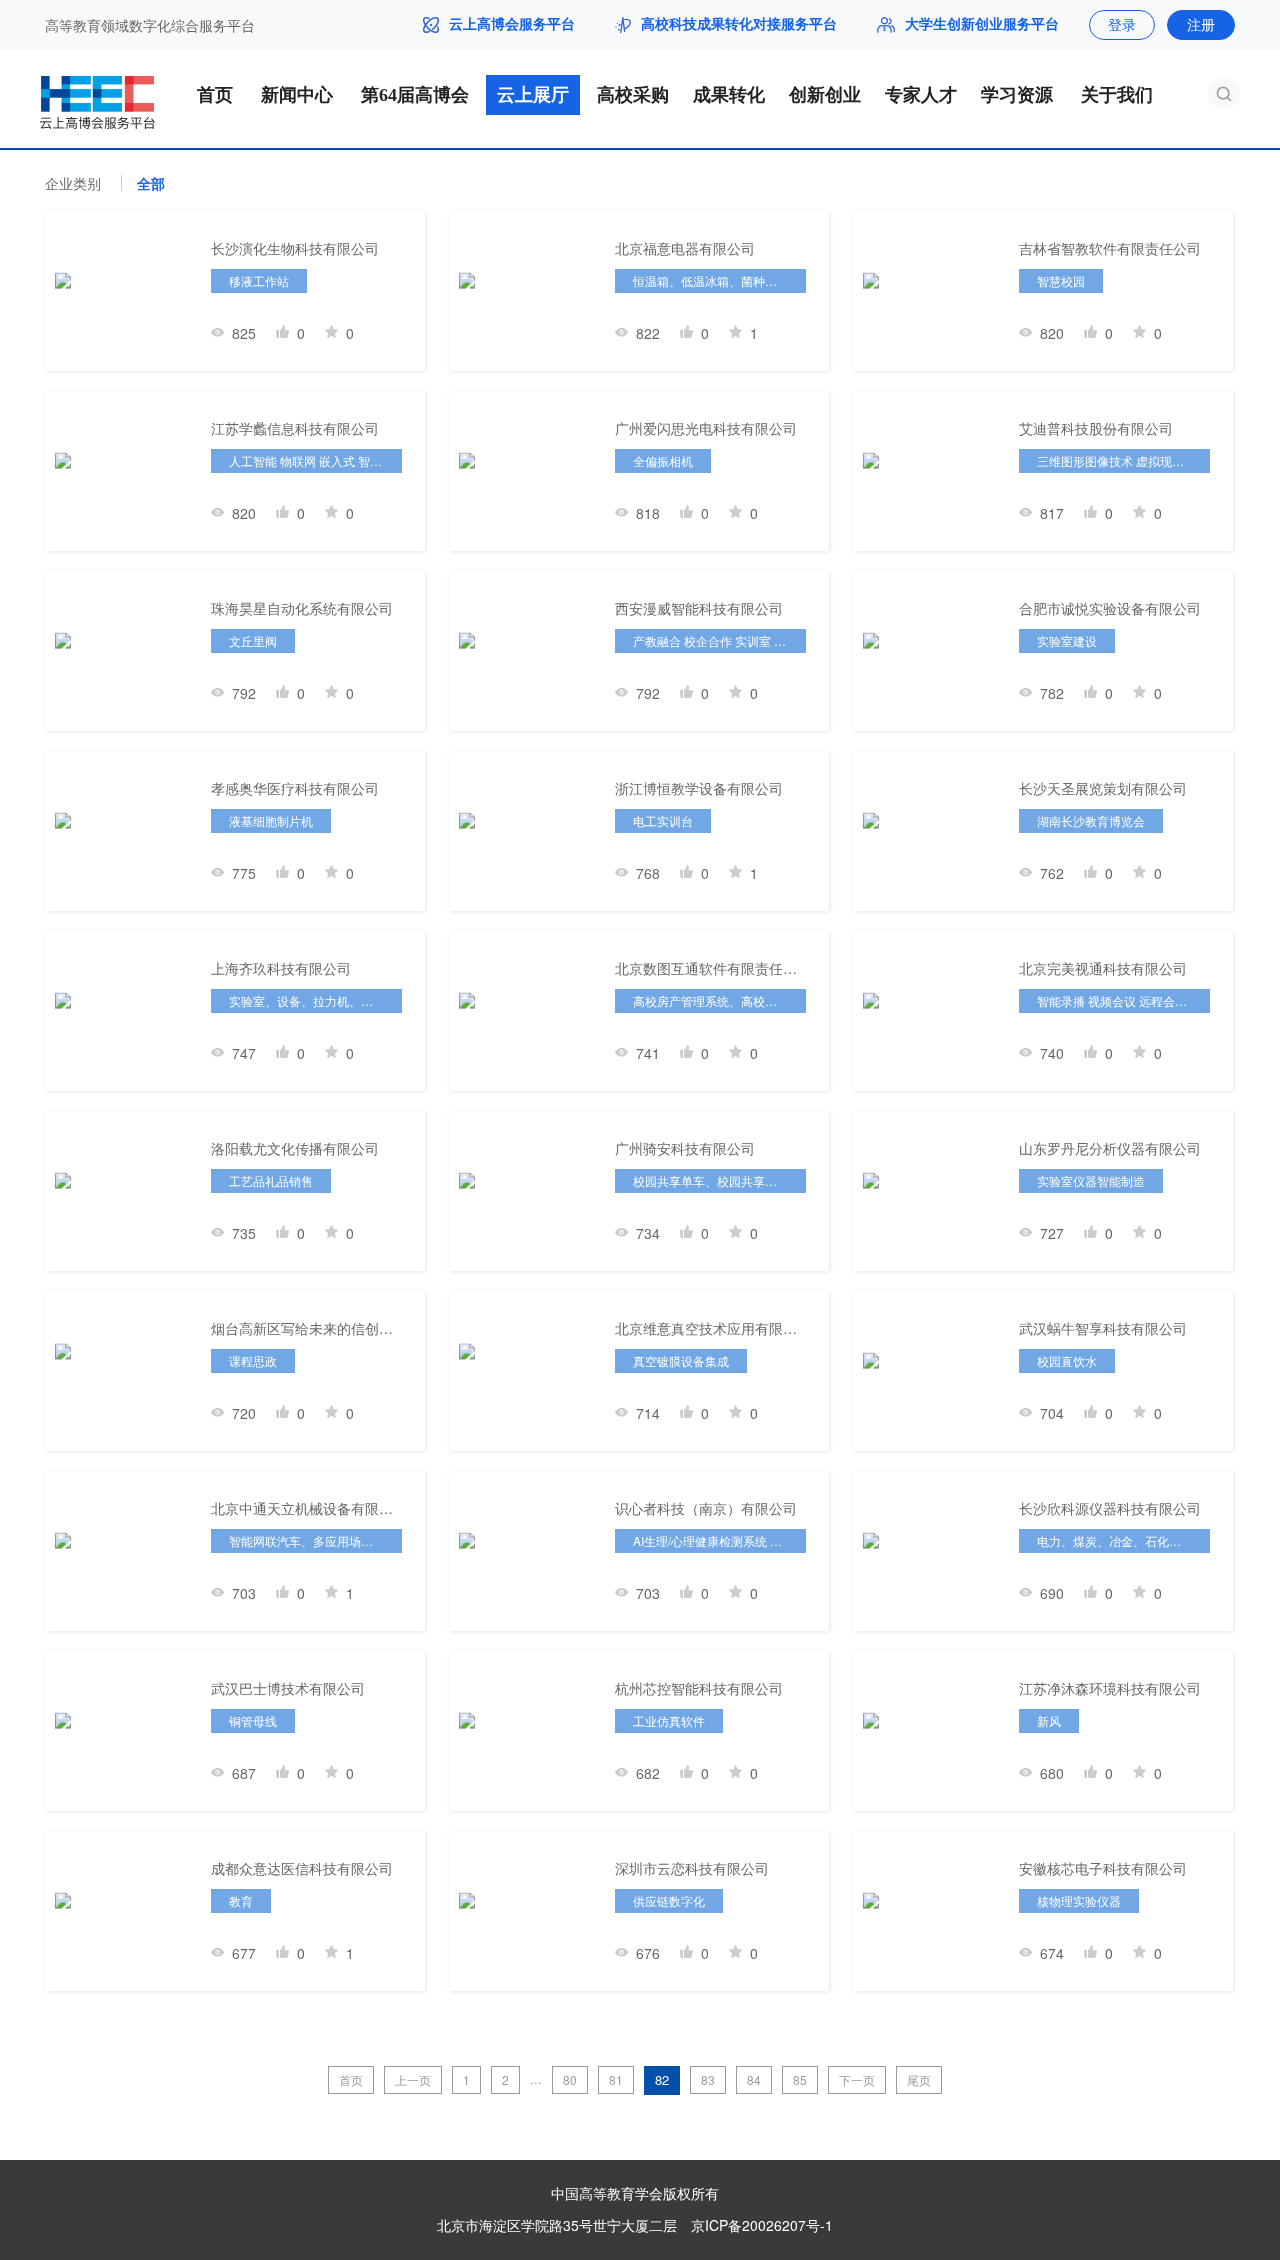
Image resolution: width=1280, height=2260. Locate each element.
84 (754, 2079)
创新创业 (825, 95)
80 (570, 2079)
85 (800, 2079)
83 (708, 2079)
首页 (215, 95)
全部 (151, 183)
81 (616, 2079)
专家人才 (921, 95)
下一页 (857, 2079)
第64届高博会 (415, 95)
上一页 (413, 2079)
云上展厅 (533, 95)
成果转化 (729, 95)
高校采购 (633, 95)
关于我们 (1117, 95)
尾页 (919, 2079)
